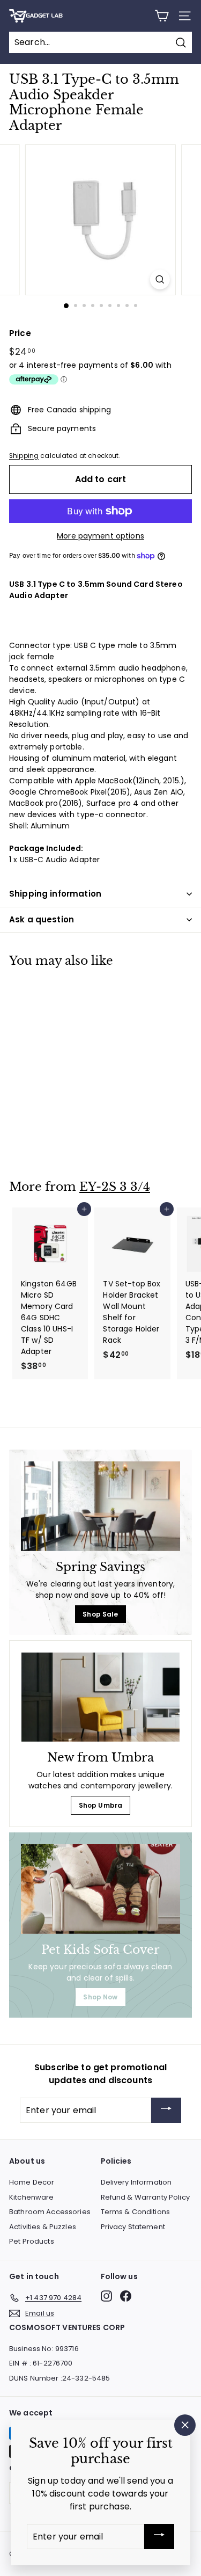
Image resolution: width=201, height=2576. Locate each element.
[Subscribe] (166, 2110)
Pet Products (32, 2241)
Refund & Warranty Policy (145, 2197)
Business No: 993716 (44, 2349)
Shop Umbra (100, 1805)
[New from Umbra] (100, 1697)
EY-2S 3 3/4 (115, 1187)
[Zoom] (160, 279)
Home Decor (32, 2182)
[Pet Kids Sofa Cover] (100, 1889)
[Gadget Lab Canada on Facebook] (126, 2296)
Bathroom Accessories (50, 2212)
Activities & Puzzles (43, 2227)
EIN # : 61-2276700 (41, 2363)
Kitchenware (32, 2197)
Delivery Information (136, 2182)
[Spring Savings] (100, 1506)
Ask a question (42, 919)
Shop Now (100, 1997)
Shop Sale (100, 1614)
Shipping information (55, 894)
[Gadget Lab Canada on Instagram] (106, 2296)
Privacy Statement (133, 2227)
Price (20, 333)
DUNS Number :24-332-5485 (59, 2378)
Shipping (24, 456)
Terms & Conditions (136, 2212)
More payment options (100, 536)
